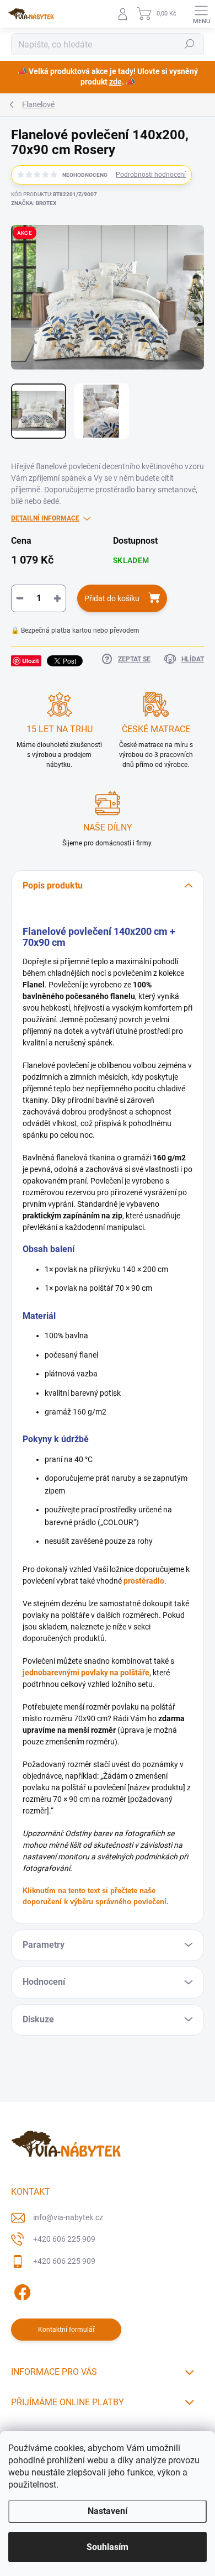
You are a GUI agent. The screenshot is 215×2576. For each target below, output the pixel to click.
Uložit (31, 661)
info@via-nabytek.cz (68, 2217)
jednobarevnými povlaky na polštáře (86, 1673)
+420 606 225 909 (64, 2239)
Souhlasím (108, 2547)
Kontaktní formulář (66, 2330)
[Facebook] (21, 2291)
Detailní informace (45, 518)
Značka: (34, 203)
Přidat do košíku (112, 598)
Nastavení (108, 2511)
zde (115, 82)
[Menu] (201, 14)
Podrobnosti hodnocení (151, 175)
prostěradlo (144, 1581)
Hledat (190, 44)
